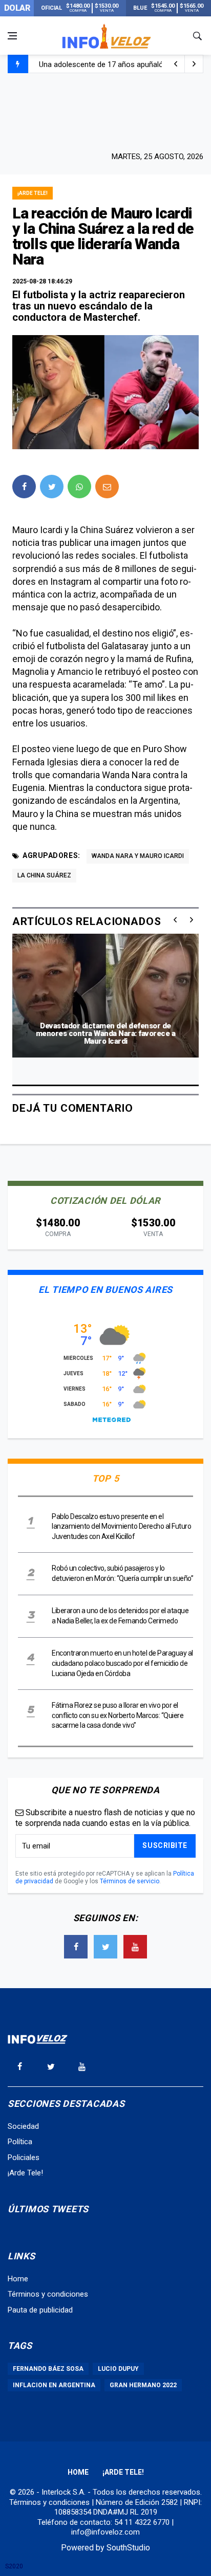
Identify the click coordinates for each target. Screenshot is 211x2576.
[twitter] (52, 487)
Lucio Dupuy (118, 2369)
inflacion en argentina (54, 2385)
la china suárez (44, 875)
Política (20, 2142)
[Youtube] (135, 1947)
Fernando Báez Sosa (48, 2369)
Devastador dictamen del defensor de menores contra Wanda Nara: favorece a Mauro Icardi (106, 1033)
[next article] (176, 64)
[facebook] (24, 487)
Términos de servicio (130, 1881)
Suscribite (165, 1845)
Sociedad (23, 2126)
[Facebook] (76, 1947)
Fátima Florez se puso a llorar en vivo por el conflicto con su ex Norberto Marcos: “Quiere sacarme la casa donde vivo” (118, 1715)
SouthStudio (128, 2548)
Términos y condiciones (48, 2294)
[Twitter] (105, 1947)
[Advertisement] (105, 111)
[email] (107, 487)
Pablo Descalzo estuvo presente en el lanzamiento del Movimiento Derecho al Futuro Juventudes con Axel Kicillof (121, 1526)
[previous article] (194, 64)
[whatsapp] (79, 487)
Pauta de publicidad (40, 2310)
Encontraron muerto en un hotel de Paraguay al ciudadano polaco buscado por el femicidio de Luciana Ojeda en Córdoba (122, 1663)
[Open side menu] (12, 36)
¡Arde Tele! (33, 193)
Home (18, 2279)
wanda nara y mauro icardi (138, 856)
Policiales (24, 2157)
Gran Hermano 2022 (143, 2385)
